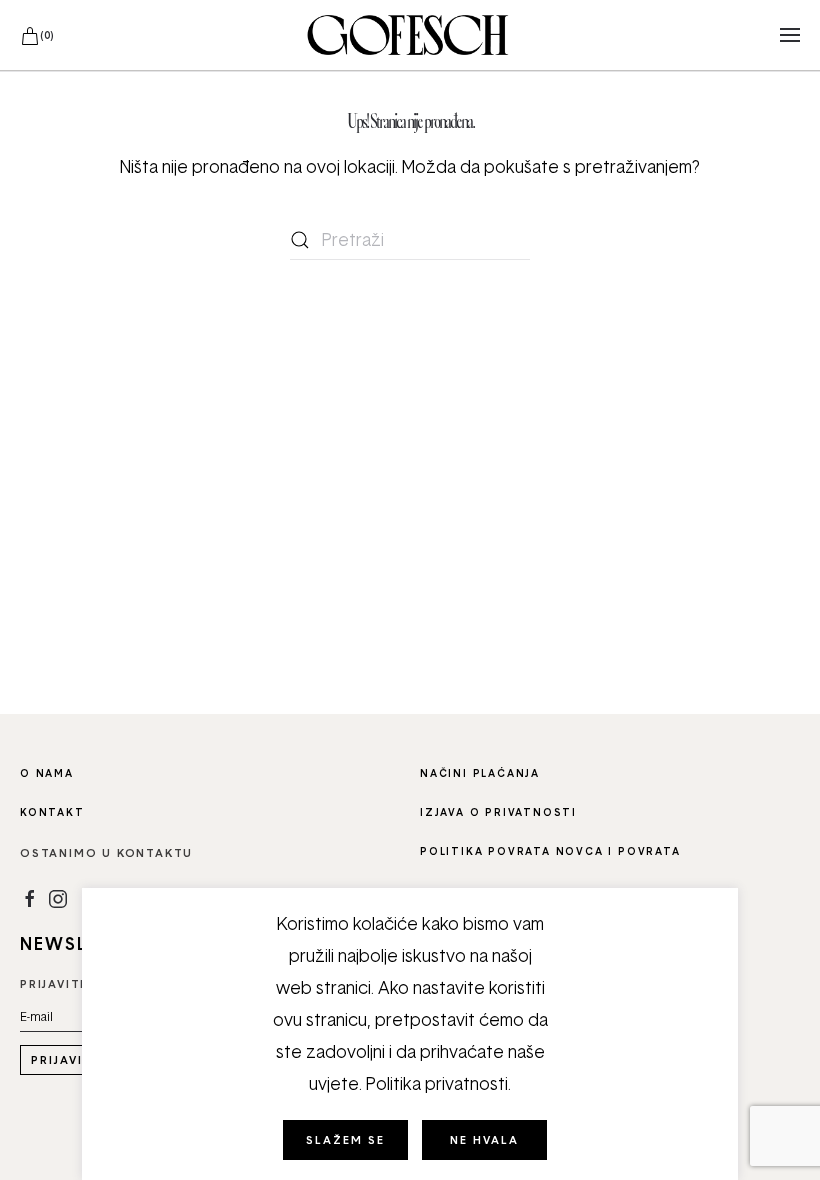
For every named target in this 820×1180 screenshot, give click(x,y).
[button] (790, 35)
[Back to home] (409, 35)
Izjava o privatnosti (498, 812)
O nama (47, 773)
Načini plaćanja (480, 773)
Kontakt (52, 812)
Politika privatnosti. (438, 1083)
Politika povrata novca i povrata (550, 851)
